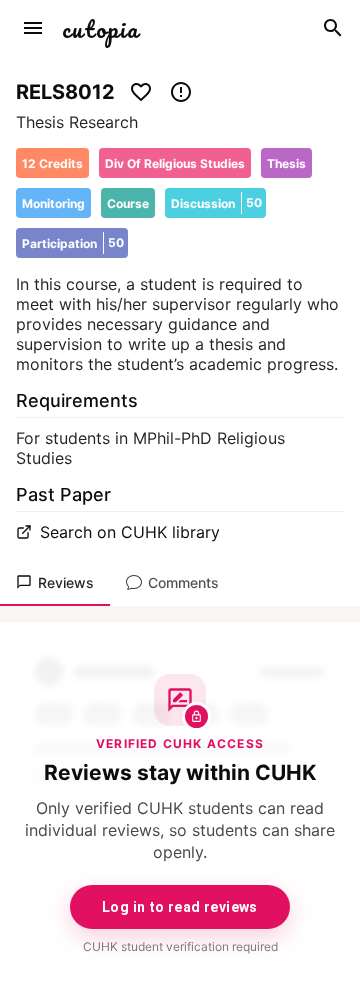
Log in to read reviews (180, 907)
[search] (333, 28)
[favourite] (141, 92)
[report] (181, 92)
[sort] (33, 28)
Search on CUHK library (130, 532)
